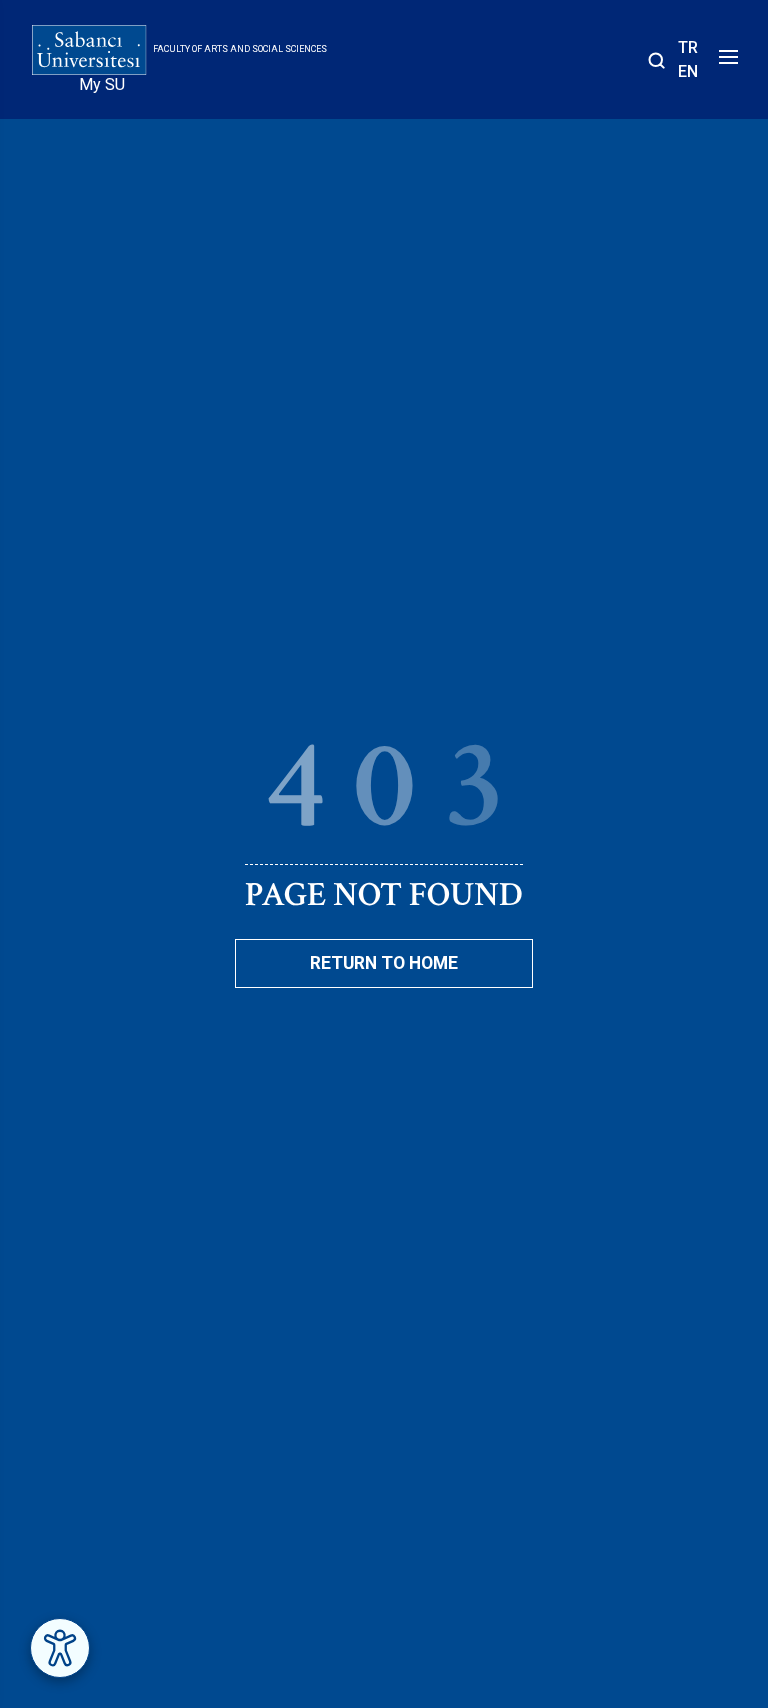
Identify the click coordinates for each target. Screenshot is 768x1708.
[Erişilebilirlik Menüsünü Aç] (60, 1648)
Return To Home (384, 963)
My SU (102, 84)
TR (688, 47)
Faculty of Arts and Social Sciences (240, 49)
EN (688, 71)
